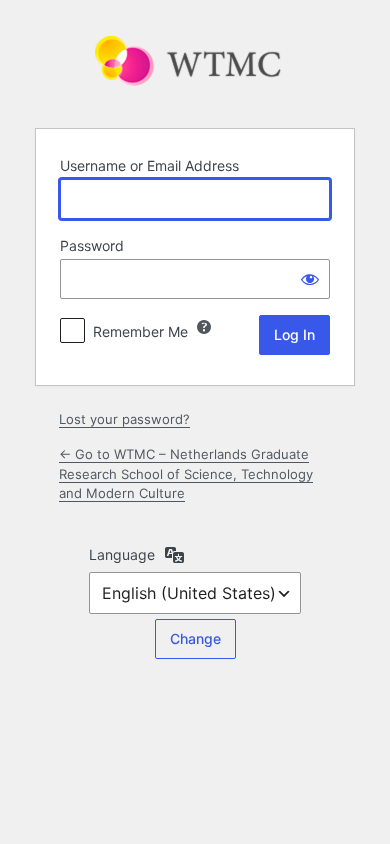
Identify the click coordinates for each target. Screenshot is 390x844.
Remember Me (140, 331)
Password (92, 245)
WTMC (195, 62)
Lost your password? (124, 419)
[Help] (204, 327)
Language (122, 554)
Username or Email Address (149, 165)
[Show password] (310, 279)
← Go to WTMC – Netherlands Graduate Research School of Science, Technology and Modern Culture (186, 473)
